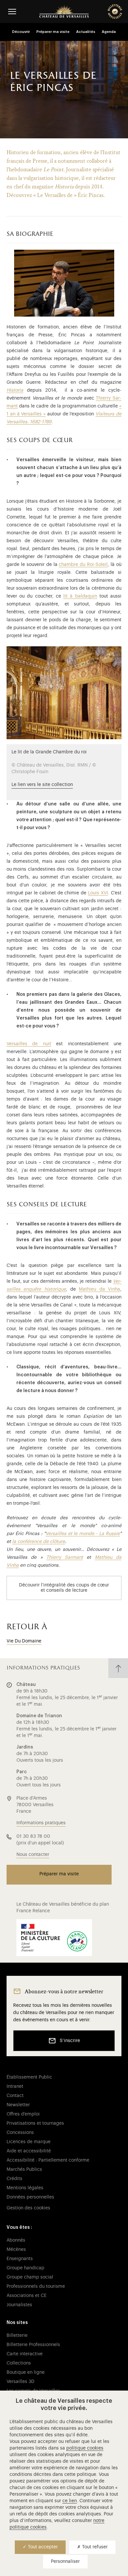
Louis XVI (98, 893)
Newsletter (18, 2105)
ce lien (70, 2501)
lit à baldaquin (80, 596)
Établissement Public (29, 2077)
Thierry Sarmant (65, 1557)
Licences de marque (29, 2142)
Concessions (20, 2133)
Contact (15, 2096)
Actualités (86, 32)
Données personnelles (30, 2197)
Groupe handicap (25, 2268)
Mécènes (16, 2250)
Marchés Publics (24, 2170)
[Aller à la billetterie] (115, 12)
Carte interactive (25, 2354)
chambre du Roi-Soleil (83, 565)
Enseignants (20, 2259)
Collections (19, 2363)
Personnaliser (65, 2562)
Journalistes (19, 2305)
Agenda (109, 32)
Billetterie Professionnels (33, 2345)
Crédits (14, 2179)
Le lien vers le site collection (42, 785)
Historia (15, 390)
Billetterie (17, 2336)
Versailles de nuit (29, 1044)
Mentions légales (25, 2188)
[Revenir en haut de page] (118, 1668)
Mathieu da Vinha (99, 1289)
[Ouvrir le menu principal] (12, 11)
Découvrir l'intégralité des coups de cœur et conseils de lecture (64, 1588)
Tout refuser (94, 2547)
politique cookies (85, 2448)
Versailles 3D (21, 2382)
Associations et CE (27, 2296)
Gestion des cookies (28, 2208)
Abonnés (16, 2240)
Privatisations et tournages (35, 2123)
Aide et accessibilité (29, 2151)
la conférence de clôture (39, 1542)
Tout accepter (42, 2547)
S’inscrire (70, 2041)
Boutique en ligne (26, 2372)
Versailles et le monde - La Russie (83, 1534)
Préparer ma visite (53, 32)
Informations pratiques (41, 1823)
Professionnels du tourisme (36, 2286)
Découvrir (21, 32)
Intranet (15, 2086)
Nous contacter (33, 1855)
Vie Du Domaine (24, 1641)
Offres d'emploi (23, 2114)
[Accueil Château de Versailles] (64, 12)
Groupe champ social (30, 2277)
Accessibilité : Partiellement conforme (48, 2160)
